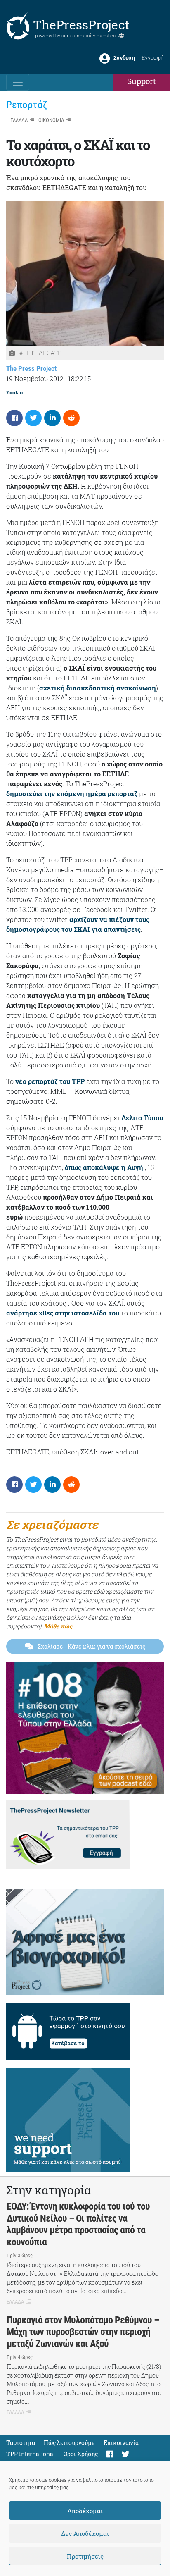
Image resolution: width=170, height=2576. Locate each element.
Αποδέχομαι (85, 2511)
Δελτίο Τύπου (142, 1118)
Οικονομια (51, 120)
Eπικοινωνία (121, 2443)
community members (94, 35)
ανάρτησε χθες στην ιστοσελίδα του (63, 1313)
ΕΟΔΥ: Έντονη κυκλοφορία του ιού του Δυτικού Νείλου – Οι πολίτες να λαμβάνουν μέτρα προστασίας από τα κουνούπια (78, 2224)
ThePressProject (81, 25)
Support (142, 81)
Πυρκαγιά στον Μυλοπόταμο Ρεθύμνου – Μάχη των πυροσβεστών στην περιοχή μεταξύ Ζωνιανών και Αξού (83, 2332)
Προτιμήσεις (85, 2556)
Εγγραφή (153, 57)
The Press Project (31, 368)
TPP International (31, 2454)
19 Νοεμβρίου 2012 (35, 378)
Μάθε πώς (58, 1626)
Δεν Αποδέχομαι (85, 2533)
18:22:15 (79, 378)
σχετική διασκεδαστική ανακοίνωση (98, 688)
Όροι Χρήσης (81, 2454)
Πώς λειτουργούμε (69, 2443)
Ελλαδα (19, 120)
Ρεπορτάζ (27, 105)
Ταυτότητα (21, 2443)
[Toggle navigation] (18, 82)
